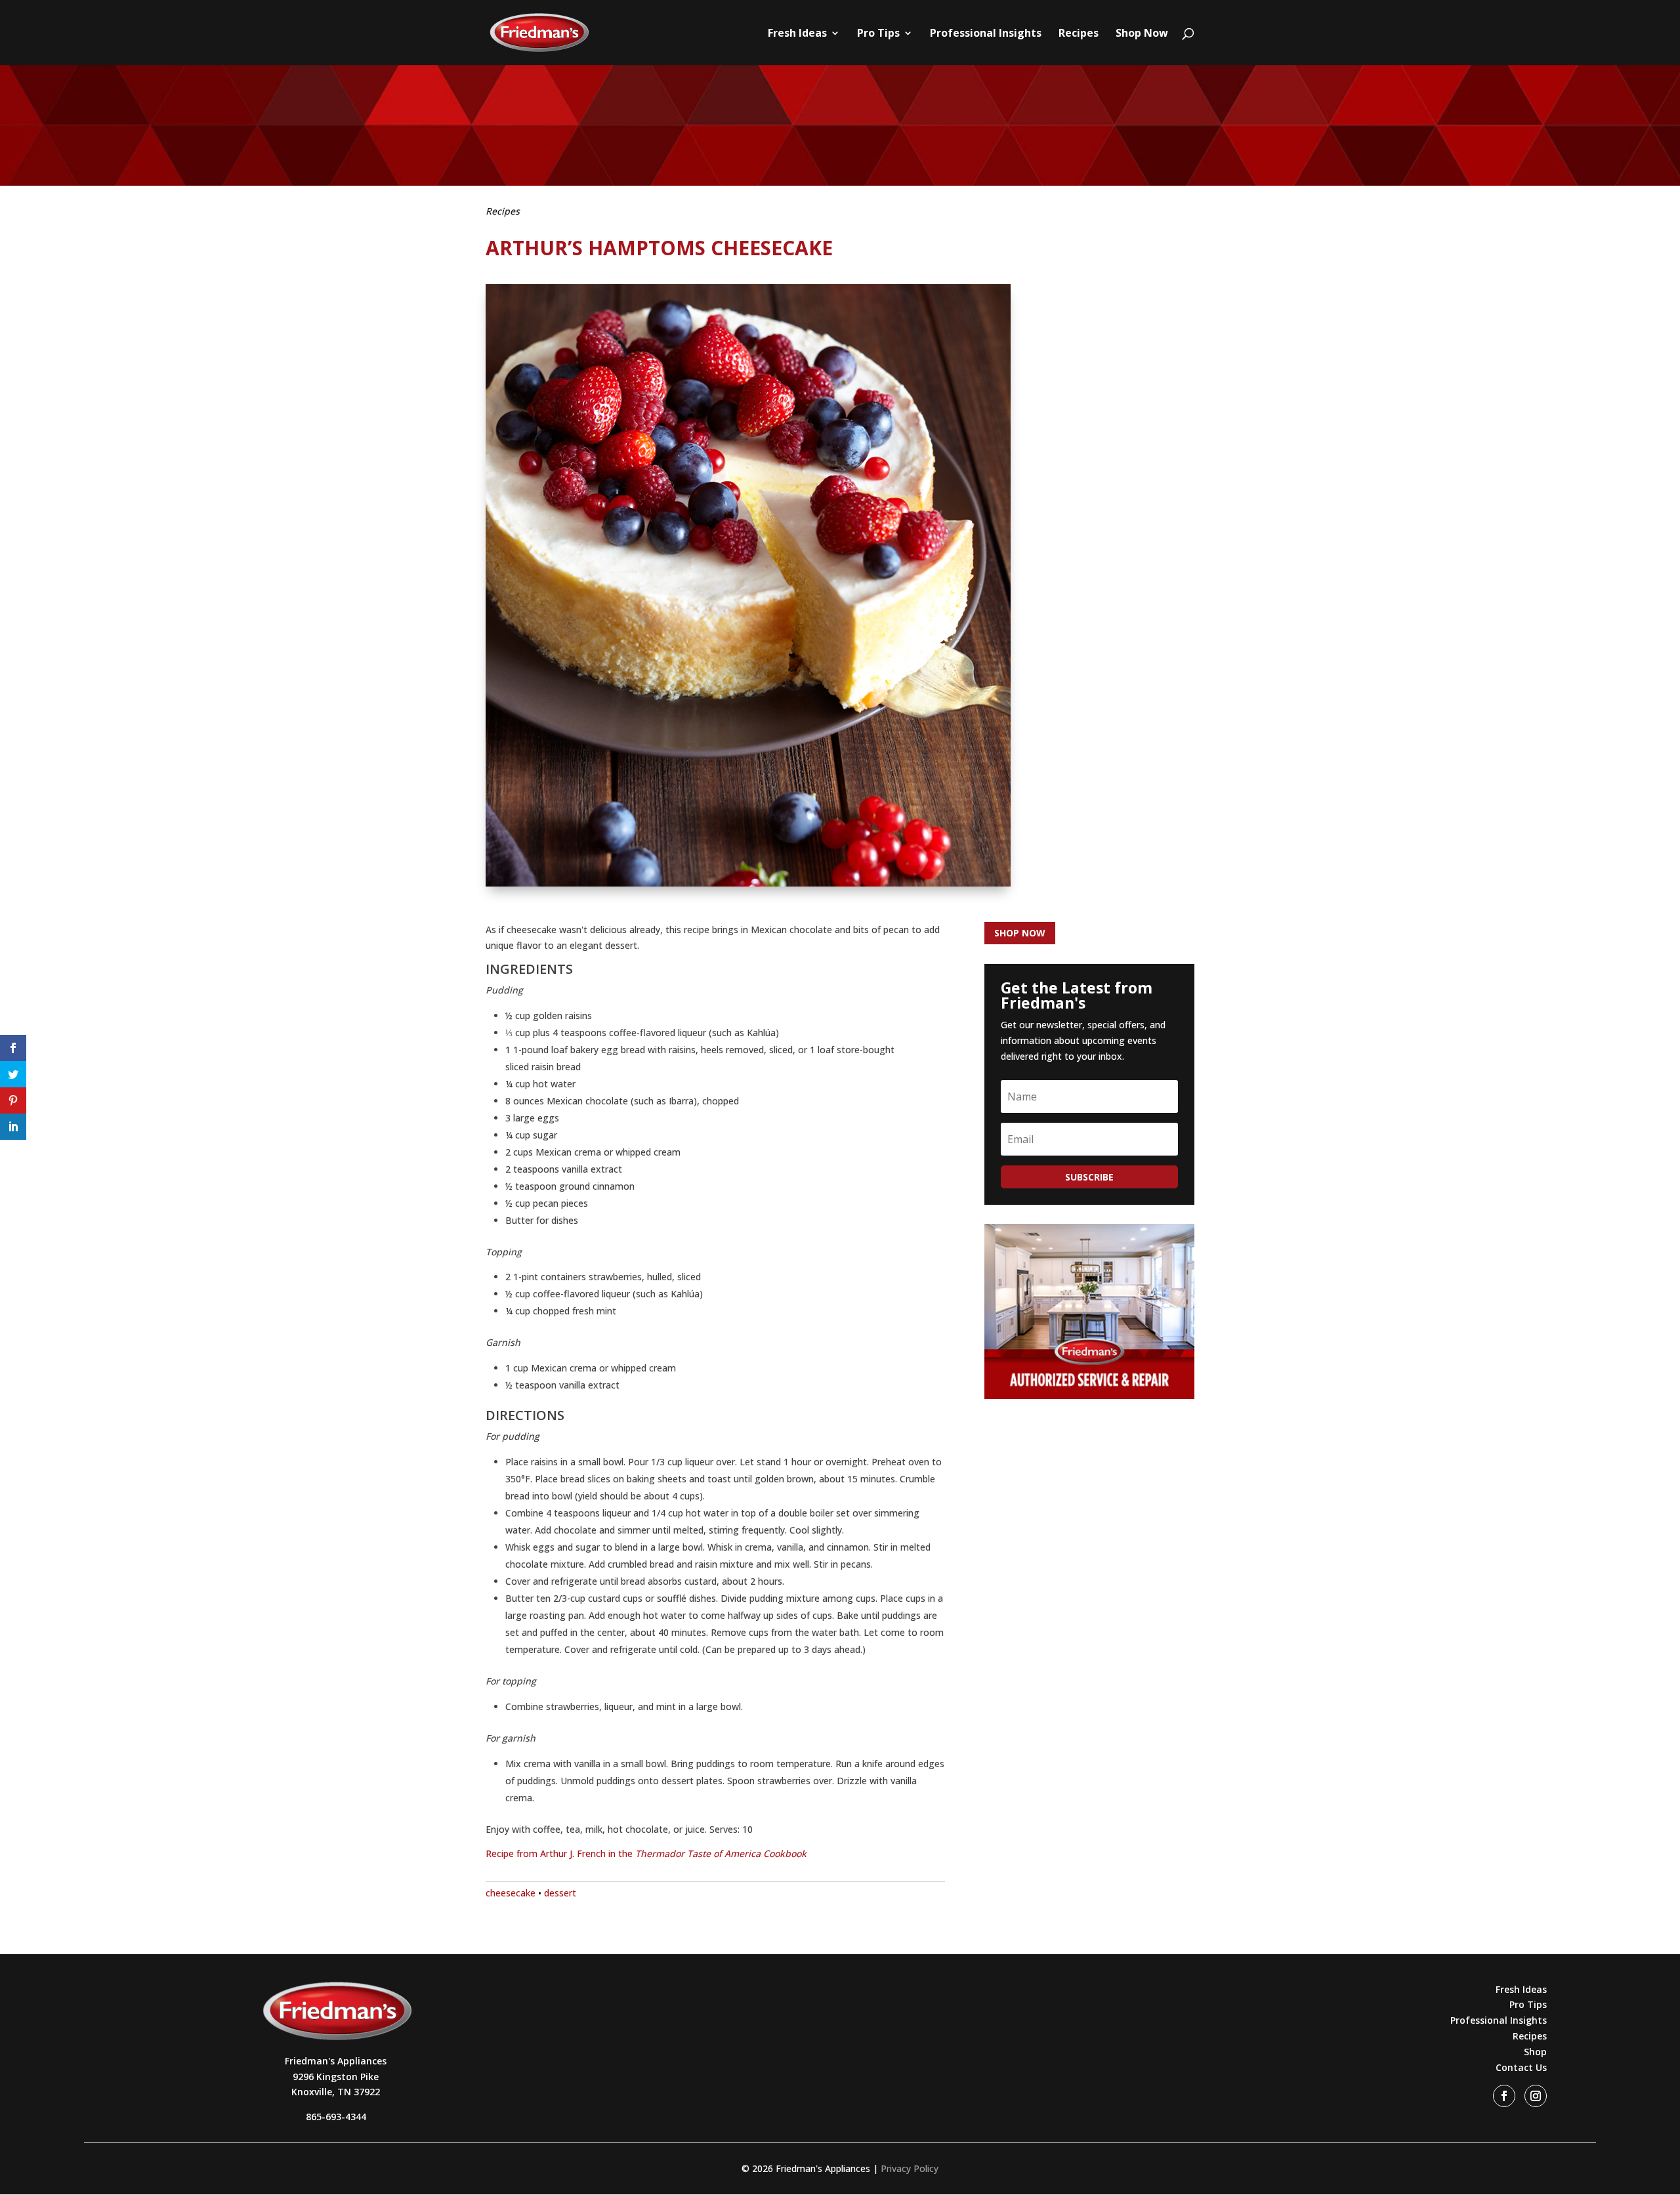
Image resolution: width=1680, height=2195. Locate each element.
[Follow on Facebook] (1504, 2096)
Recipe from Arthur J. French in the (646, 1853)
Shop (1535, 2052)
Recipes (1079, 34)
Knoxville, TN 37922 (336, 2092)
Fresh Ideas (797, 34)
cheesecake (511, 1893)
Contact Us (1521, 2067)
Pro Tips (878, 34)
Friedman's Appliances (336, 2061)
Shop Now (1142, 34)
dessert (560, 1893)
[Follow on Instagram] (1536, 2096)
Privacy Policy (910, 2168)
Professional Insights (986, 34)
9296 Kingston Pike (336, 2077)
